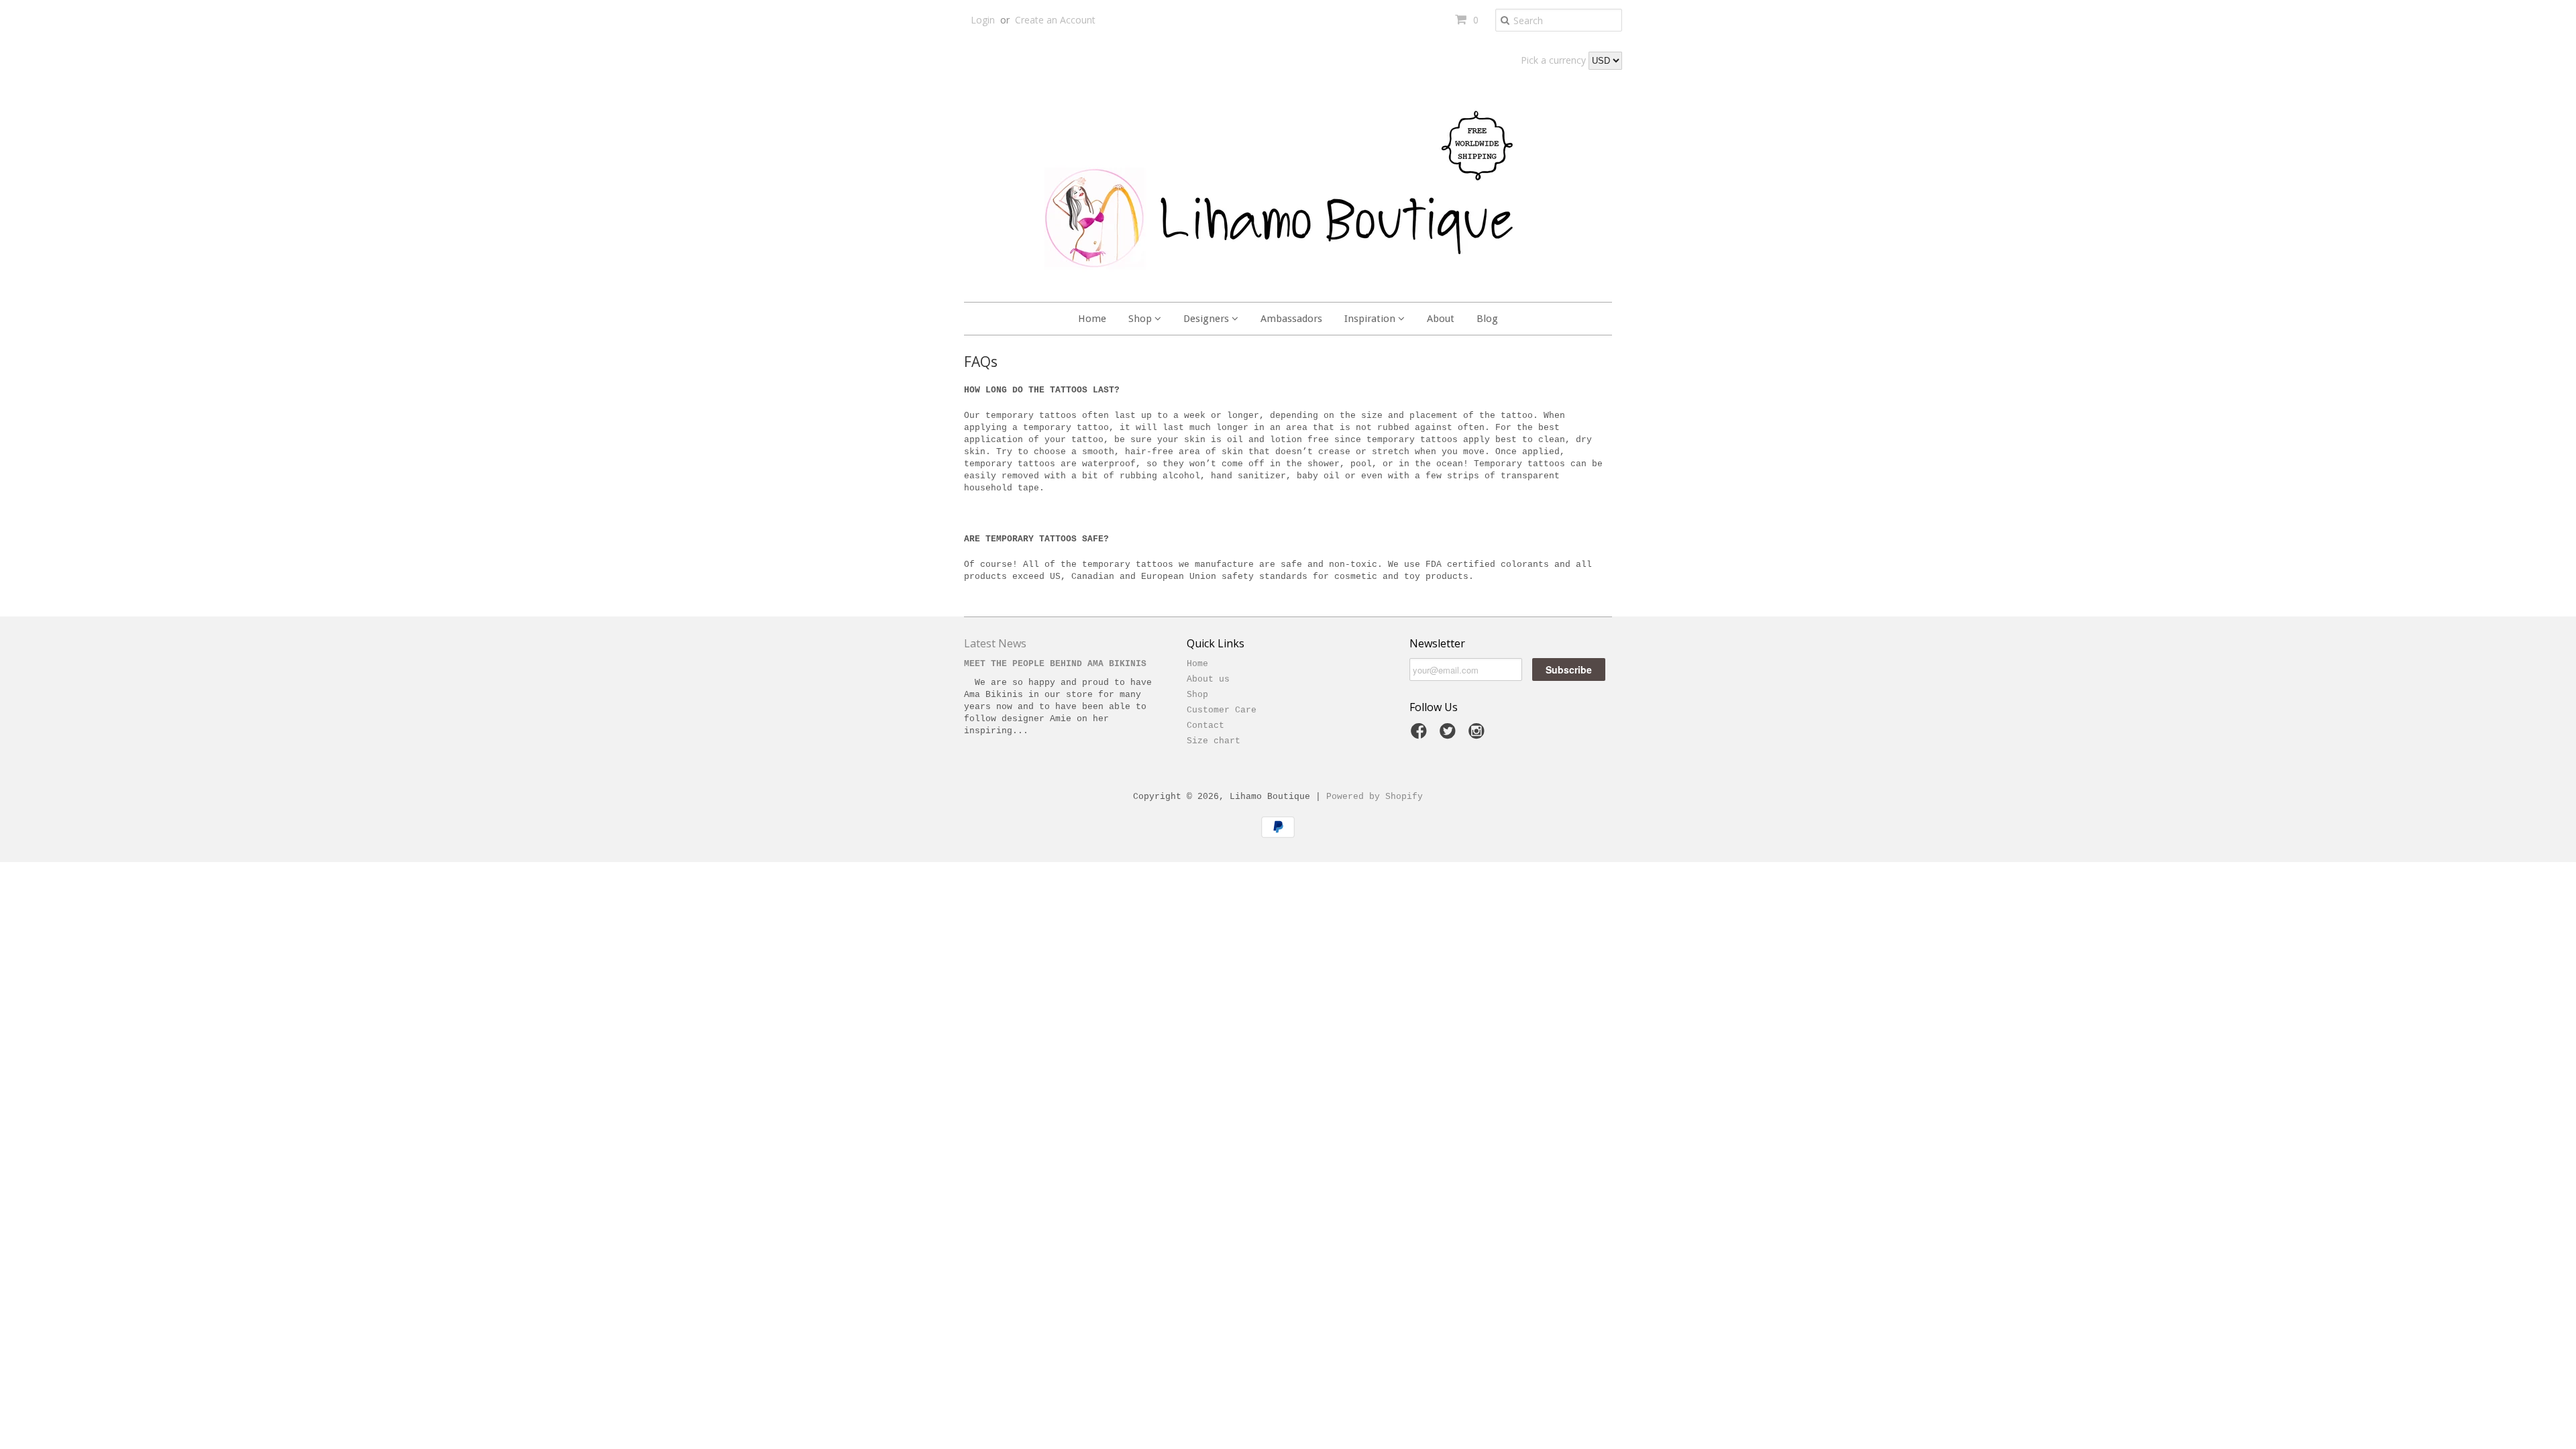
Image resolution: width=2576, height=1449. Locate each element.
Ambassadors (1291, 319)
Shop (1141, 319)
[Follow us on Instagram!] (1479, 736)
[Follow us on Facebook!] (1421, 736)
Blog (1487, 319)
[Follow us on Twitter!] (1450, 736)
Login (983, 20)
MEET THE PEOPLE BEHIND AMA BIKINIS (1055, 664)
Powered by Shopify (1375, 797)
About (1441, 319)
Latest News (995, 643)
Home (1092, 319)
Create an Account (1055, 20)
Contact (1205, 726)
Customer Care (1222, 710)
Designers (1207, 319)
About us (1208, 679)
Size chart (1214, 741)
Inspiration (1371, 319)
